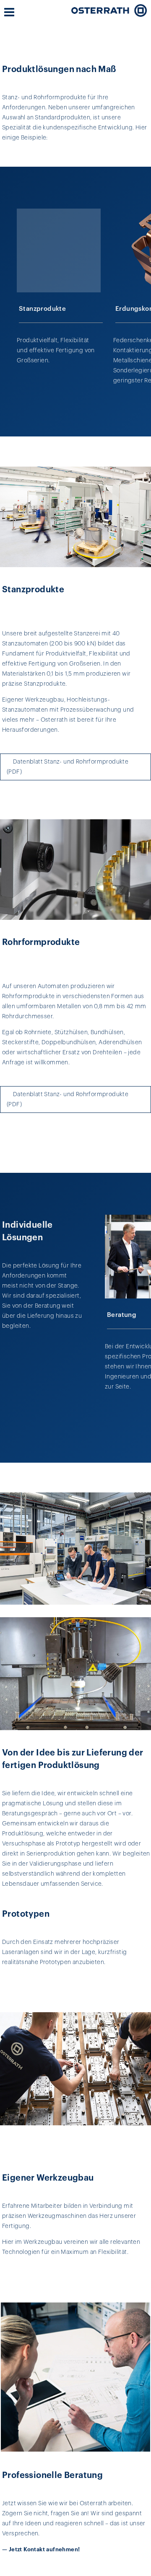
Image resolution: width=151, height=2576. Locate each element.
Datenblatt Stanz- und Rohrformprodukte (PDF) (68, 767)
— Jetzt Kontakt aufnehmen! (41, 2549)
